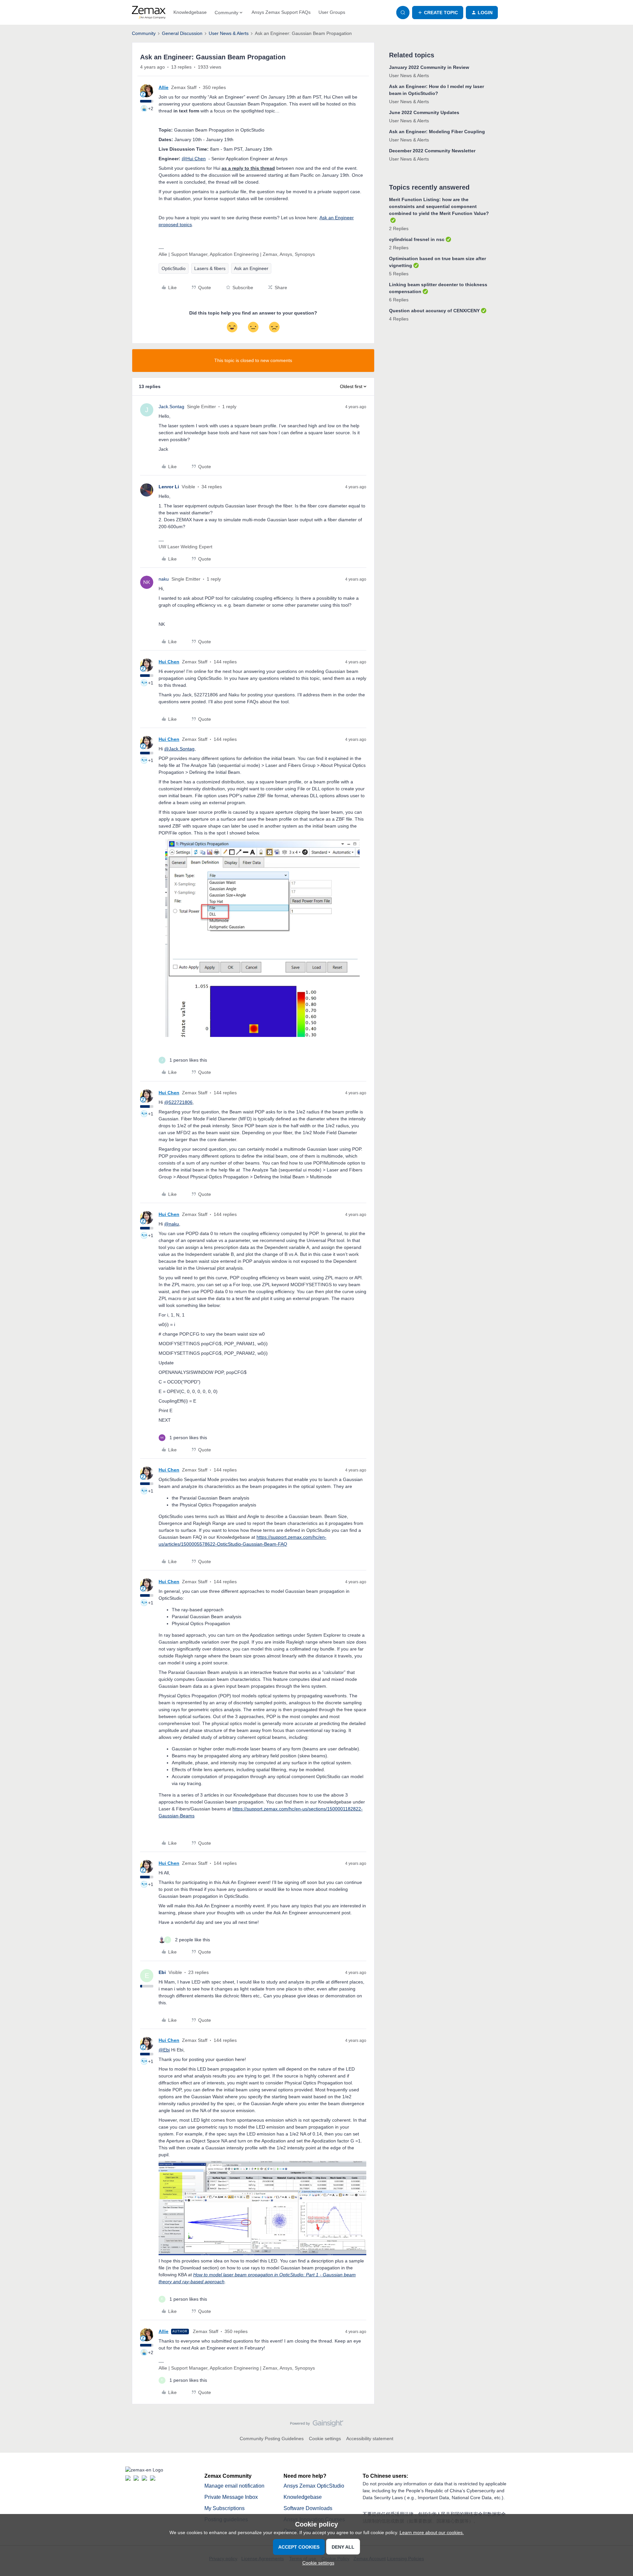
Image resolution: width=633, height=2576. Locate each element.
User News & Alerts (229, 33)
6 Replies (399, 300)
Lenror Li (169, 487)
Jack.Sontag (171, 407)
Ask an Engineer (251, 268)
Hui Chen (169, 662)
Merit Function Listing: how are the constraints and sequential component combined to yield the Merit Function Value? (439, 206)
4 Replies (399, 319)
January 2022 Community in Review (429, 67)
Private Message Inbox (231, 2497)
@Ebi (164, 2050)
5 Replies (399, 274)
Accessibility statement (370, 2439)
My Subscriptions (225, 2508)
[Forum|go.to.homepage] (149, 13)
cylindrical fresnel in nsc (417, 239)
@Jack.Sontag (179, 749)
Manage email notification (234, 2486)
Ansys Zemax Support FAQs (281, 12)
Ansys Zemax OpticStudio (314, 2486)
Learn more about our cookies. (432, 2532)
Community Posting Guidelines (272, 2439)
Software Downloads (308, 2508)
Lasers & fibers (210, 268)
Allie (164, 87)
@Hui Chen (194, 159)
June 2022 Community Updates (424, 112)
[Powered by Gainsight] (317, 2425)
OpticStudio (174, 268)
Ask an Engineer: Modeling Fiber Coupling (437, 132)
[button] (438, 13)
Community (144, 33)
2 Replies (399, 228)
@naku (172, 1224)
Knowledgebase (190, 12)
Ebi (162, 1972)
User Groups (332, 12)
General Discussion (182, 33)
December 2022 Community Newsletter (432, 151)
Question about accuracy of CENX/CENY (434, 311)
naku (164, 579)
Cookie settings (325, 2439)
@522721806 (178, 1102)
